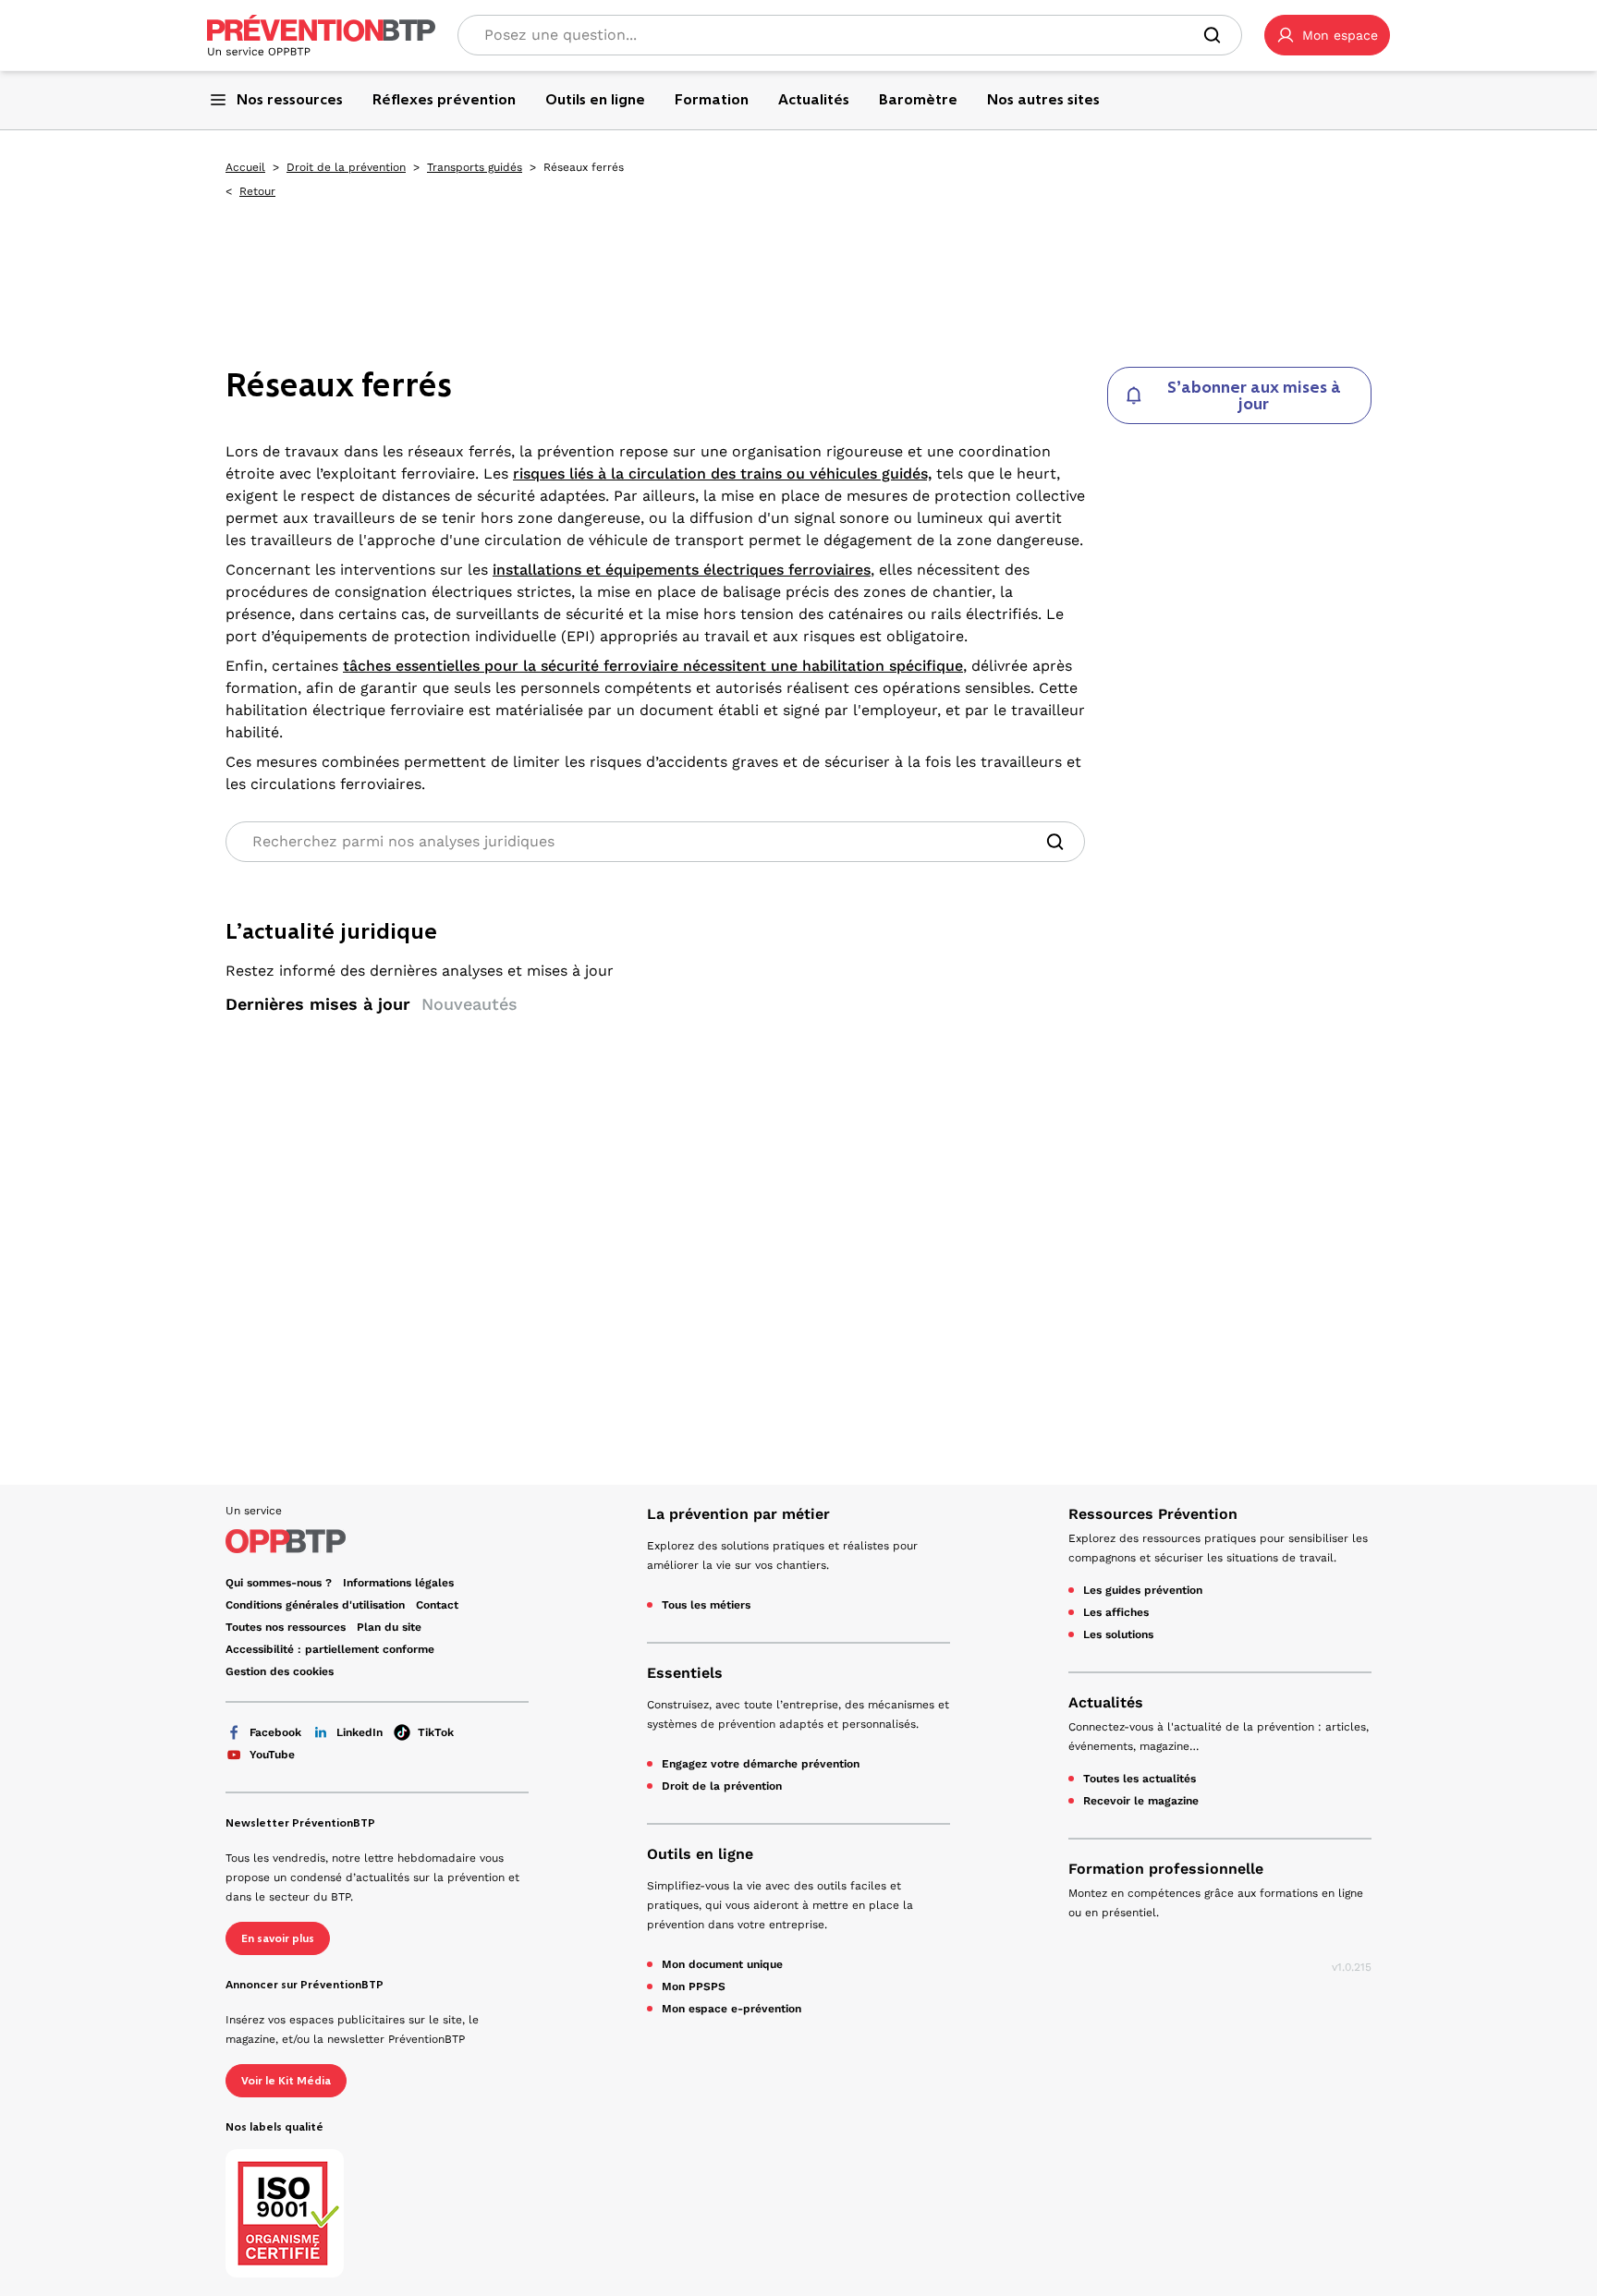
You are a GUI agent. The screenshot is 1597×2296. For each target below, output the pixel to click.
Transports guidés (475, 167)
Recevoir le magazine (1141, 1801)
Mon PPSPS (694, 1986)
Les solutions (1118, 1634)
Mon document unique (722, 1964)
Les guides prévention (1143, 1590)
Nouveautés (469, 1004)
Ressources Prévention (1153, 1514)
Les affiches (1116, 1612)
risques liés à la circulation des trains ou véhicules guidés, (722, 474)
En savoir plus (278, 1938)
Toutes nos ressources (286, 1627)
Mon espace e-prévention (731, 2009)
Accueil (245, 167)
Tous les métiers (706, 1605)
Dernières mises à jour (318, 1004)
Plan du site (389, 1627)
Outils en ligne (700, 1854)
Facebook (275, 1732)
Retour (257, 191)
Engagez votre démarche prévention (761, 1764)
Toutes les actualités (1140, 1779)
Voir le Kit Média (286, 2081)
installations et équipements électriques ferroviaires (682, 570)
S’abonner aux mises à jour (1254, 395)
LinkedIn (360, 1732)
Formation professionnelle (1166, 1869)
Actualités (1106, 1702)
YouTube (272, 1755)
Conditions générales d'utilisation (315, 1605)
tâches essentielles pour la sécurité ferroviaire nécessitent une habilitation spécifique (653, 666)
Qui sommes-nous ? (279, 1583)
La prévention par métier (738, 1514)
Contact (437, 1605)
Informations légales (398, 1583)
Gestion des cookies (280, 1671)
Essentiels (685, 1673)
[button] (1327, 35)
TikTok (436, 1732)
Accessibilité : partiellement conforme (330, 1649)
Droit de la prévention (346, 167)
